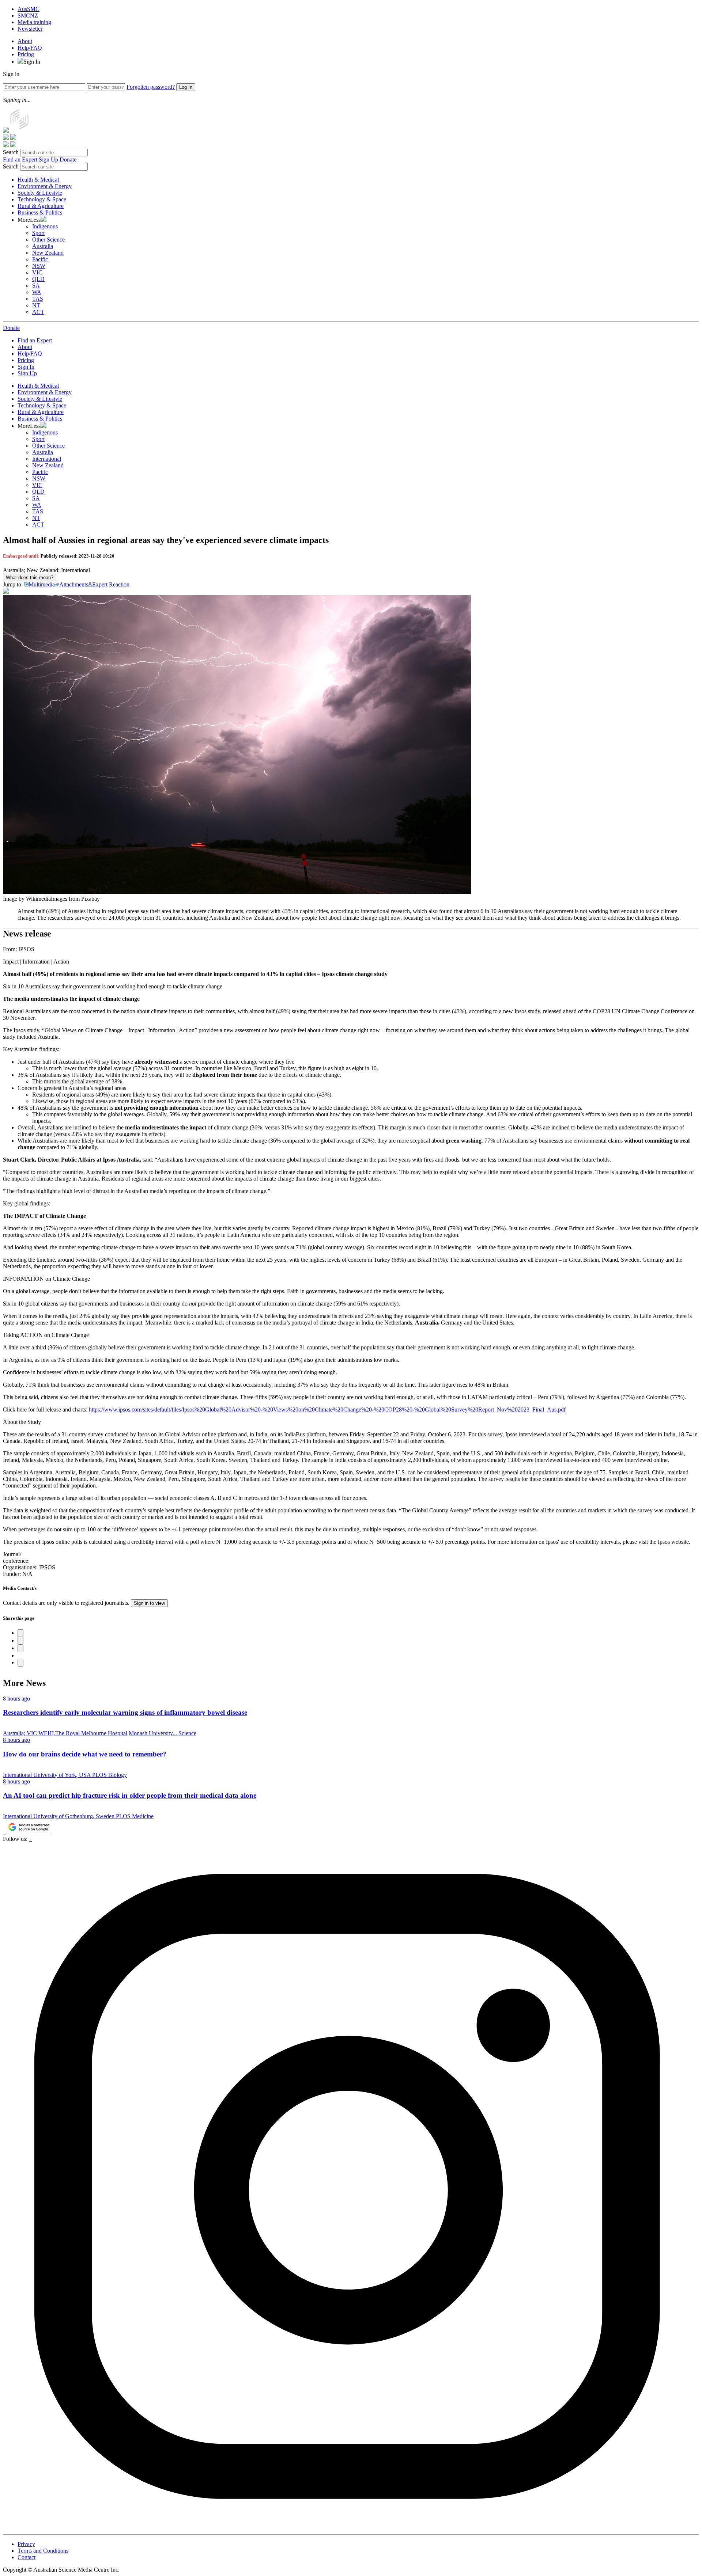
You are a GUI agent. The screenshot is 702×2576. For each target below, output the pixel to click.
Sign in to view (149, 1603)
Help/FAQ (30, 48)
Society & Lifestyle (40, 193)
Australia (43, 246)
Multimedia (42, 584)
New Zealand (48, 253)
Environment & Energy (45, 186)
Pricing (26, 54)
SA (36, 286)
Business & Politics (40, 212)
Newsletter (30, 29)
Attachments (74, 584)
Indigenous (45, 226)
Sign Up (48, 159)
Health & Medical (38, 180)
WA (37, 292)
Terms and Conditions (43, 2551)
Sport (38, 233)
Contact (27, 2557)
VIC (37, 272)
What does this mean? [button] (30, 577)
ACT (38, 312)
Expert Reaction (111, 584)
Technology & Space (42, 199)
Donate (68, 159)
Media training (34, 22)
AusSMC (29, 9)
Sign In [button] (32, 62)
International (47, 459)
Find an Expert (20, 159)
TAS (38, 299)
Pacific (40, 259)
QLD (38, 279)
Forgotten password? (151, 87)
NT (36, 305)
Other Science (48, 240)
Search (11, 152)
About (25, 41)
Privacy (26, 2544)
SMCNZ (28, 16)
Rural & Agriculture (41, 206)
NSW (39, 266)
